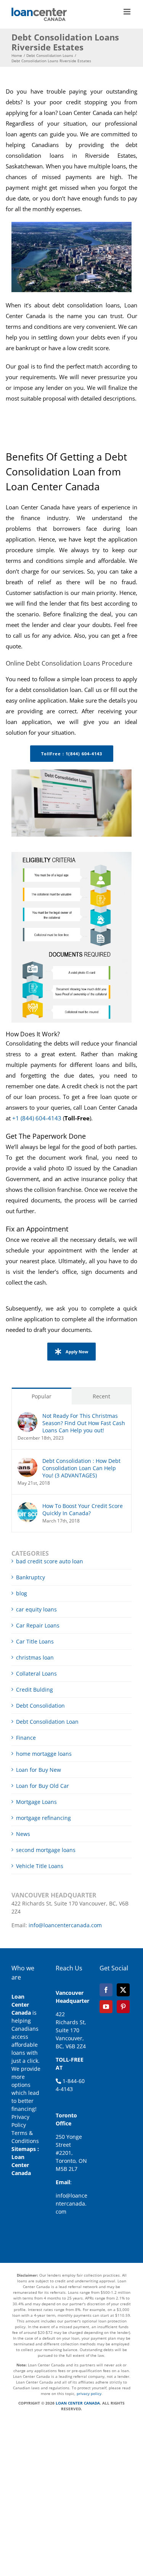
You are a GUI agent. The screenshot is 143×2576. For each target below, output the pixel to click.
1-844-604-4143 (70, 2085)
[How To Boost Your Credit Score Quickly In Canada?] (27, 1506)
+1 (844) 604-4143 (37, 1118)
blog (22, 1593)
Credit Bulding (35, 1690)
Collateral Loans (36, 1673)
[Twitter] (123, 1990)
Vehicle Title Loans (40, 1866)
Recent (101, 1396)
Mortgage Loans (36, 1802)
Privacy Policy (20, 2121)
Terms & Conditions (25, 2137)
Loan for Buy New (39, 1770)
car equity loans (36, 1609)
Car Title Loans (35, 1641)
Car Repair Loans (38, 1625)
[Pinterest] (123, 2007)
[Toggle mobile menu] (128, 12)
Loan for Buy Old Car (43, 1786)
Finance (26, 1738)
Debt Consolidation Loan (47, 1722)
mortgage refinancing (43, 1818)
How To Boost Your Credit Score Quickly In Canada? (83, 1509)
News (23, 1834)
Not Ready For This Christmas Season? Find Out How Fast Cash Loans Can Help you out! (84, 1423)
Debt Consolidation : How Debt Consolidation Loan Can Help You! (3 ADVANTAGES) (81, 1468)
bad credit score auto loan (50, 1561)
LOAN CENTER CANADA (77, 2403)
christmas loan (35, 1657)
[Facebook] (106, 1990)
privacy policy (89, 2393)
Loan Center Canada (21, 2165)
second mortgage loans (46, 1850)
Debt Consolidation (40, 1706)
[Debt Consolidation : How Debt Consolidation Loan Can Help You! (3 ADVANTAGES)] (27, 1461)
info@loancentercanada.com (65, 1925)
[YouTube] (106, 2007)
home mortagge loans (44, 1754)
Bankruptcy (31, 1577)
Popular (42, 1396)
